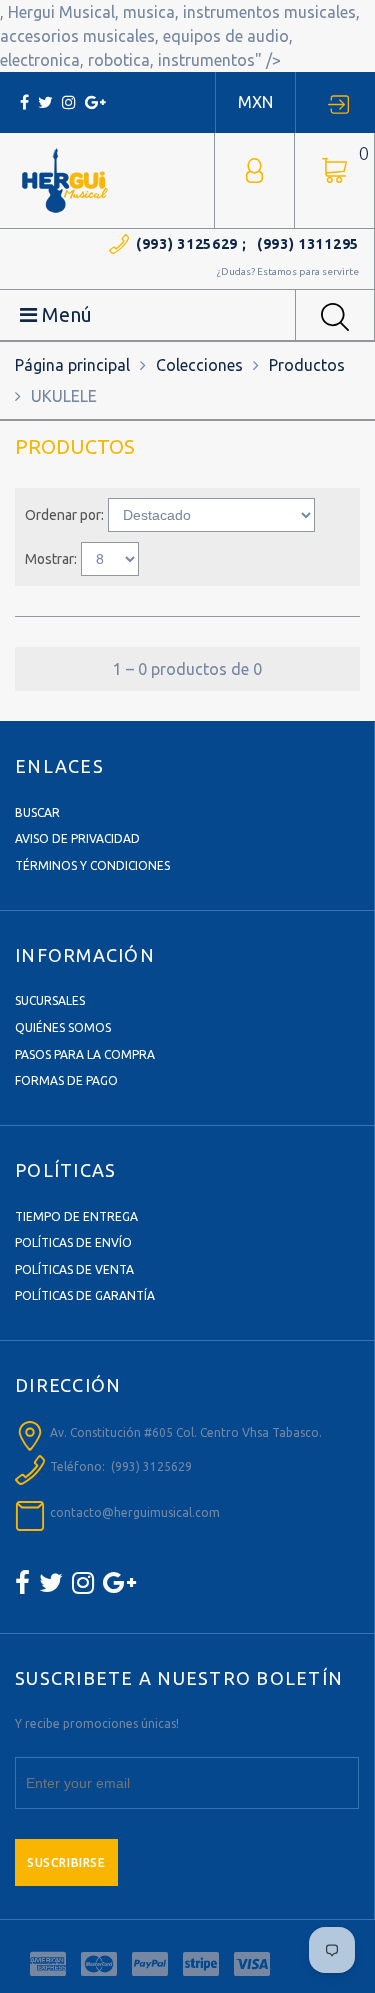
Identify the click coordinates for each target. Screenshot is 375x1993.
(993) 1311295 (308, 244)
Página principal (72, 365)
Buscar (37, 812)
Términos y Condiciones (92, 865)
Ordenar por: (64, 515)
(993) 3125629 (187, 244)
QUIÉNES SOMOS (63, 1027)
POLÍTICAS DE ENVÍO (73, 1242)
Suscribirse (66, 1862)
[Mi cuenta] (254, 168)
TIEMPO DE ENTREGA (76, 1216)
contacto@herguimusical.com (135, 1512)
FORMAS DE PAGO (66, 1080)
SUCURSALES (50, 1000)
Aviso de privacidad (77, 838)
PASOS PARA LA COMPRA (85, 1054)
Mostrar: (51, 559)
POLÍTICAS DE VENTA (74, 1269)
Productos (307, 365)
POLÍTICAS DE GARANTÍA (85, 1295)
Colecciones (199, 365)
